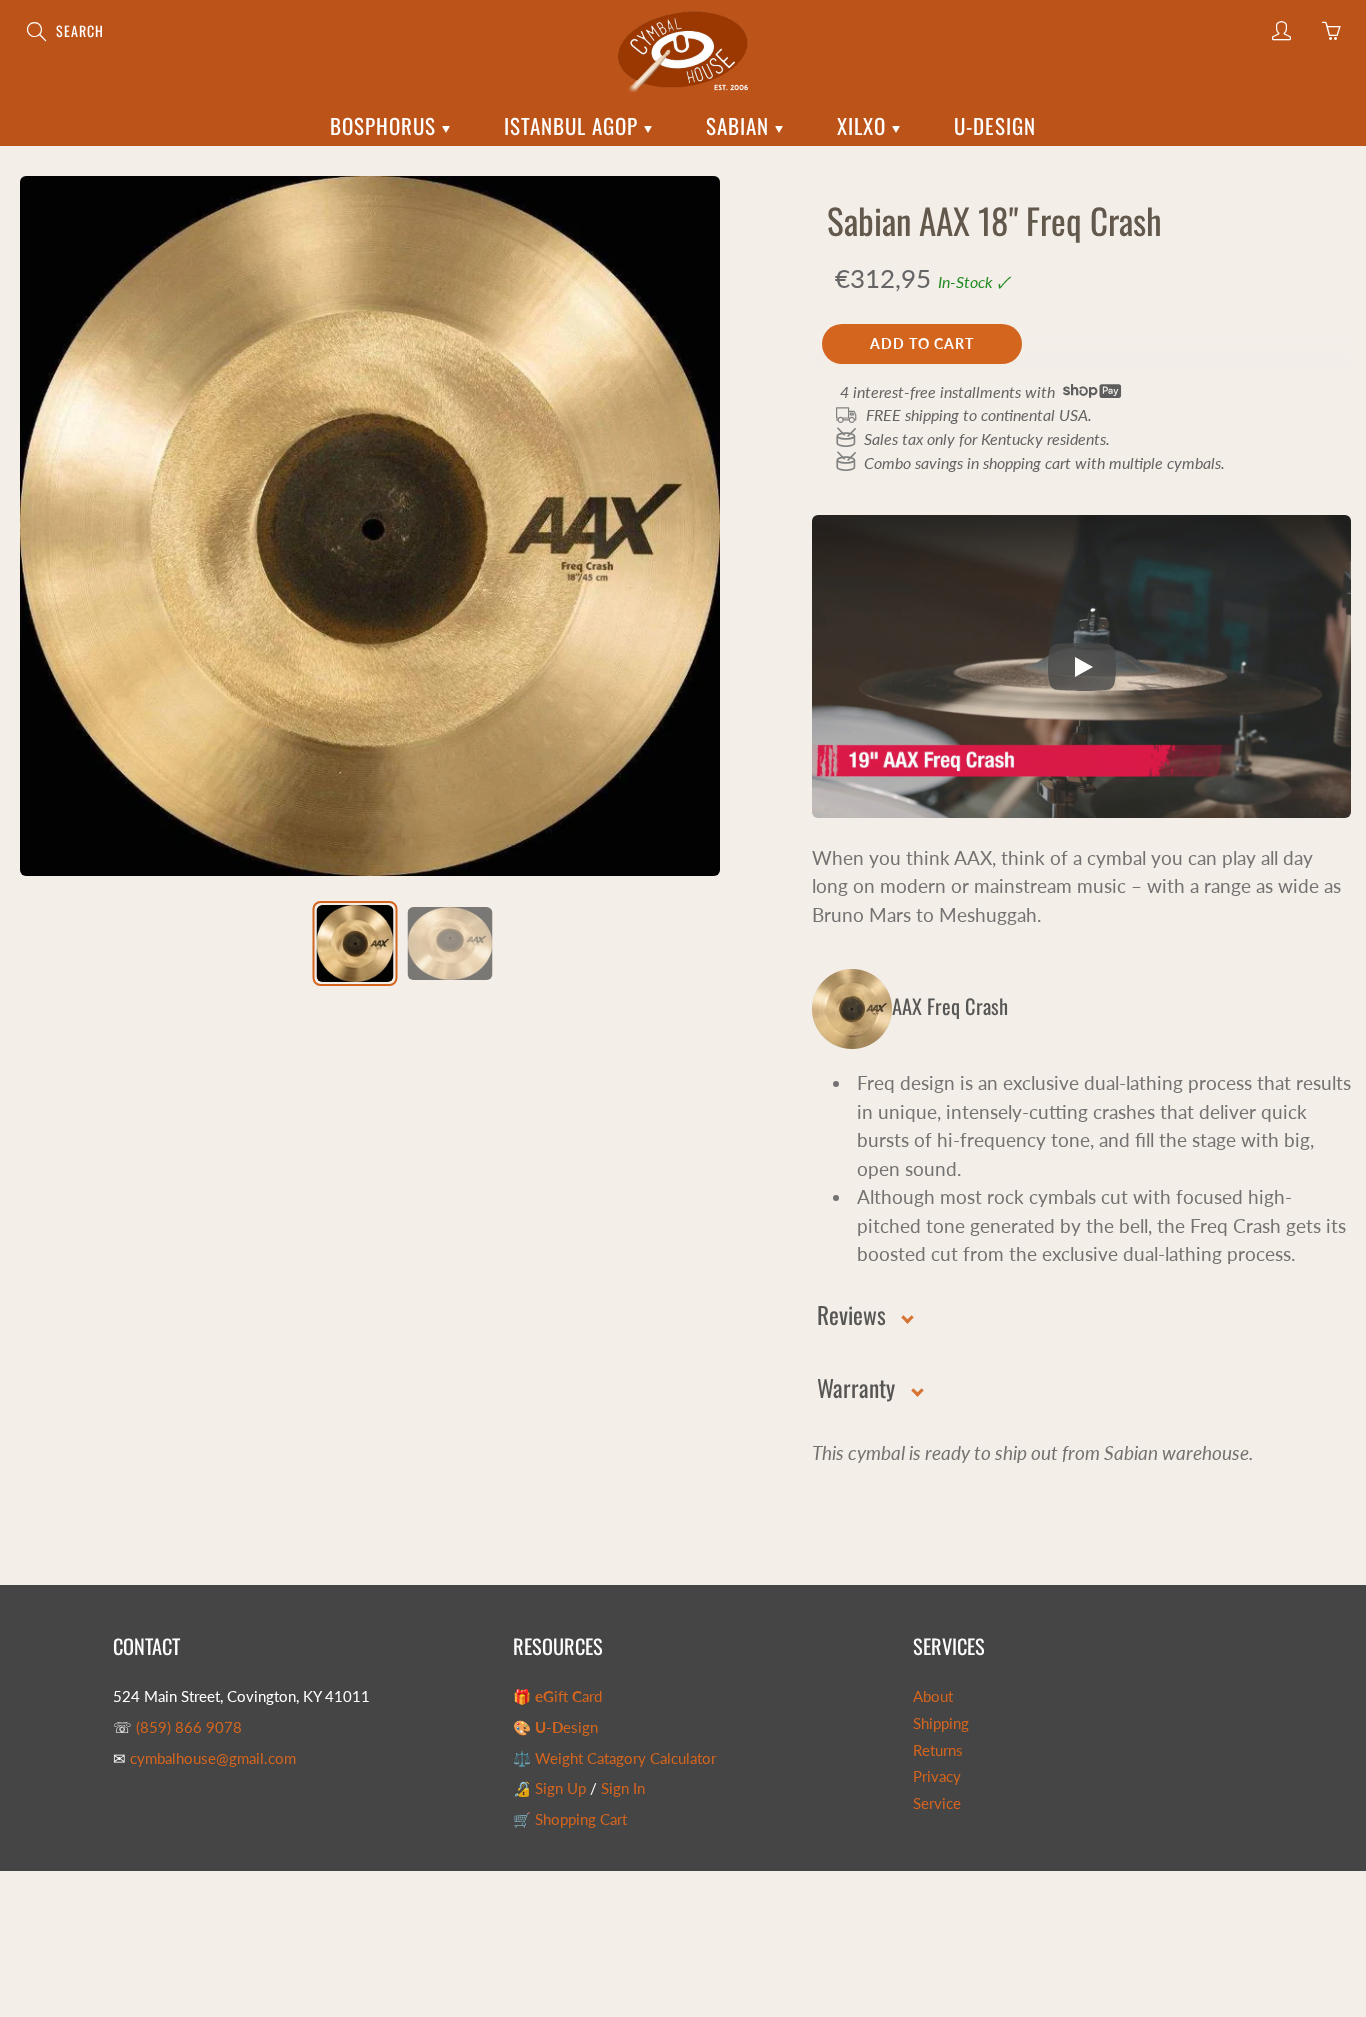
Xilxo (864, 125)
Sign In (623, 1788)
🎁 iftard (557, 1696)
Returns (938, 1750)
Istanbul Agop (574, 125)
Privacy (937, 1776)
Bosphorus (386, 125)
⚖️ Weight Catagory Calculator (614, 1758)
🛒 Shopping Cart (570, 1819)
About (933, 1696)
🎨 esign (555, 1727)
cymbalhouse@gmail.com (213, 1758)
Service (937, 1803)
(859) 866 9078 (189, 1727)
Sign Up (560, 1788)
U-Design (995, 125)
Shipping (941, 1723)
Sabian (740, 125)
